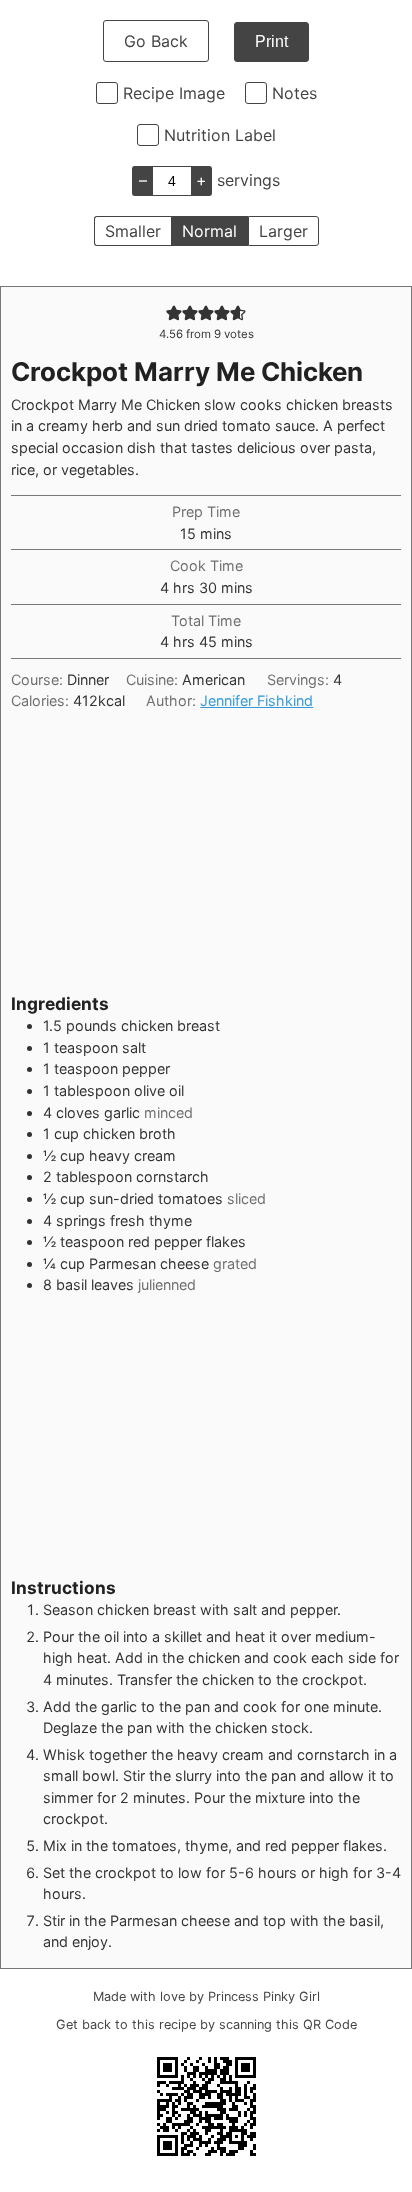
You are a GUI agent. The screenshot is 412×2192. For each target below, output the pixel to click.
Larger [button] (283, 231)
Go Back (156, 41)
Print (271, 41)
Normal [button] (209, 231)
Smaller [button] (133, 231)
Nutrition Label (220, 135)
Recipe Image (174, 93)
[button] (174, 312)
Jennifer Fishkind (256, 700)
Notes (294, 93)
